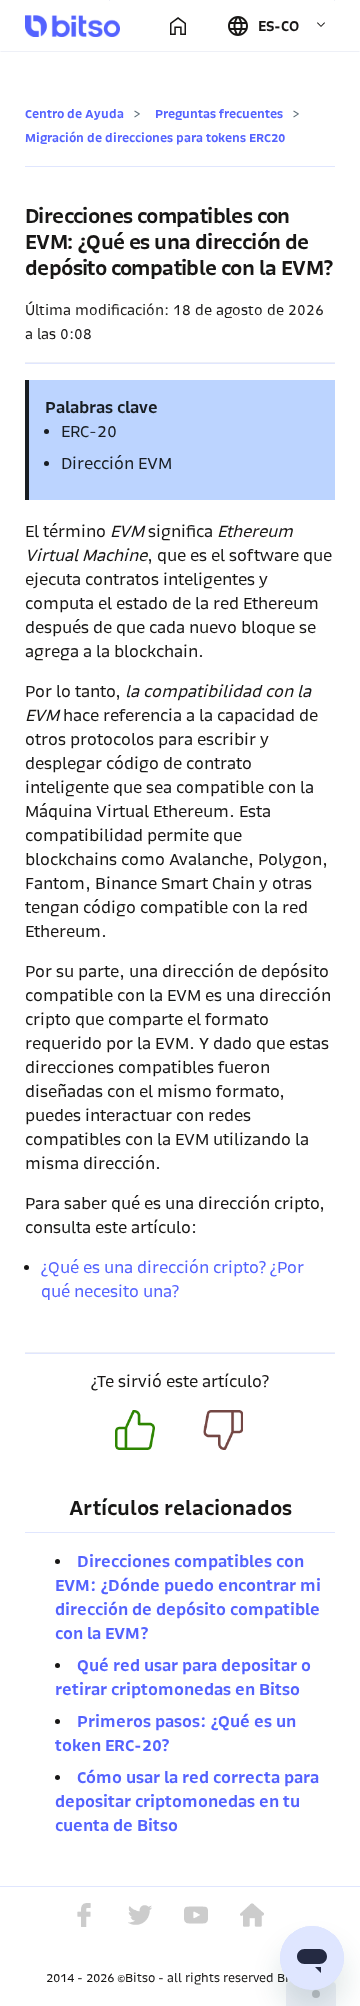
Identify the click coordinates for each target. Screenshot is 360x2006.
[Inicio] (178, 26)
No (223, 1430)
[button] (276, 26)
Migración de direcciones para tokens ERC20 (155, 137)
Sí (135, 1430)
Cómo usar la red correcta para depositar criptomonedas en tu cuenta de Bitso (187, 1801)
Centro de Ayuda (74, 113)
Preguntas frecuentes (219, 113)
